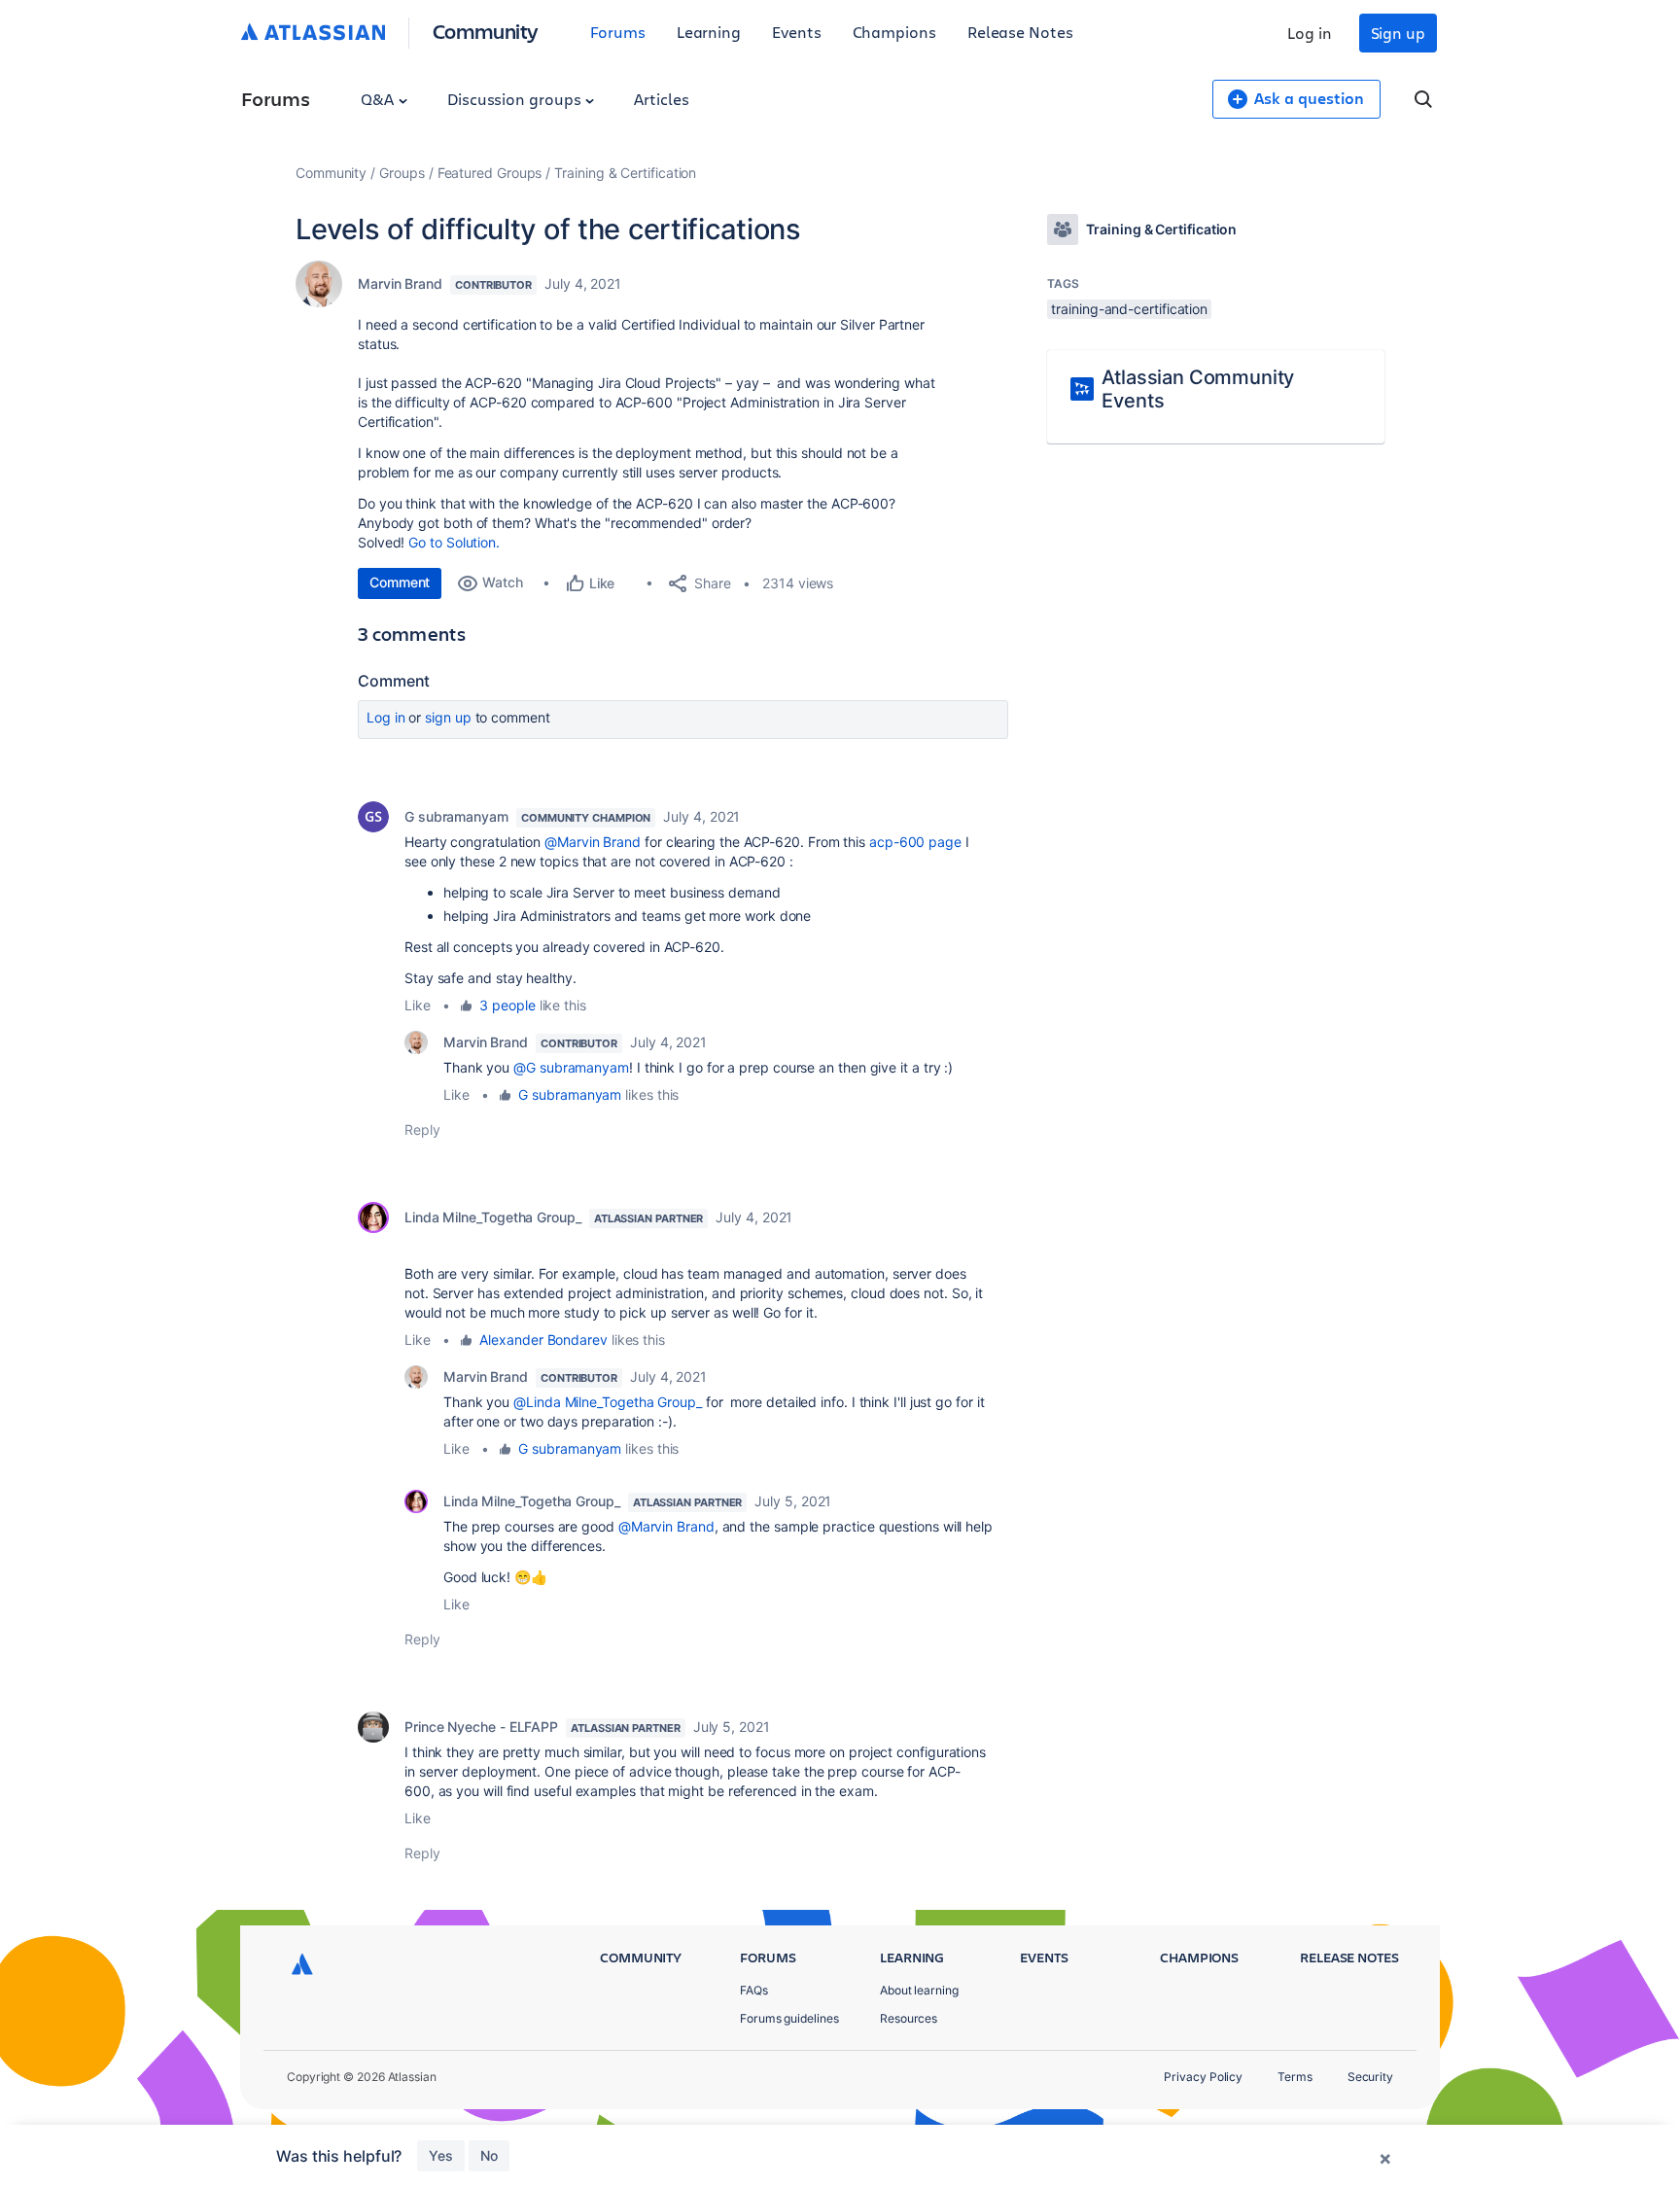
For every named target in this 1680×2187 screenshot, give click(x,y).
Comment (400, 582)
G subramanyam (456, 816)
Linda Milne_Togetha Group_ (493, 1217)
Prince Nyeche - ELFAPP (481, 1727)
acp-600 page (915, 842)
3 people (507, 1005)
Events (797, 32)
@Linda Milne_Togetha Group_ (608, 1402)
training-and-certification (1129, 309)
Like (418, 1005)
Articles (661, 99)
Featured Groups (490, 173)
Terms (1295, 2077)
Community (486, 31)
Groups (402, 173)
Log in (1310, 33)
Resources (909, 2018)
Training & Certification (625, 173)
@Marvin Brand (593, 842)
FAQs (754, 1990)
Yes (441, 2155)
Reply (422, 1129)
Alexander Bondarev (543, 1340)
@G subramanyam (571, 1067)
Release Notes (1020, 32)
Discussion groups (516, 99)
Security (1370, 2077)
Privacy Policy (1203, 2077)
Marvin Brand (400, 283)
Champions (894, 32)
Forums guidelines (789, 2018)
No (489, 2155)
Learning (709, 32)
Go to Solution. (454, 542)
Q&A (379, 99)
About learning (919, 1990)
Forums (618, 32)
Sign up (1398, 33)
